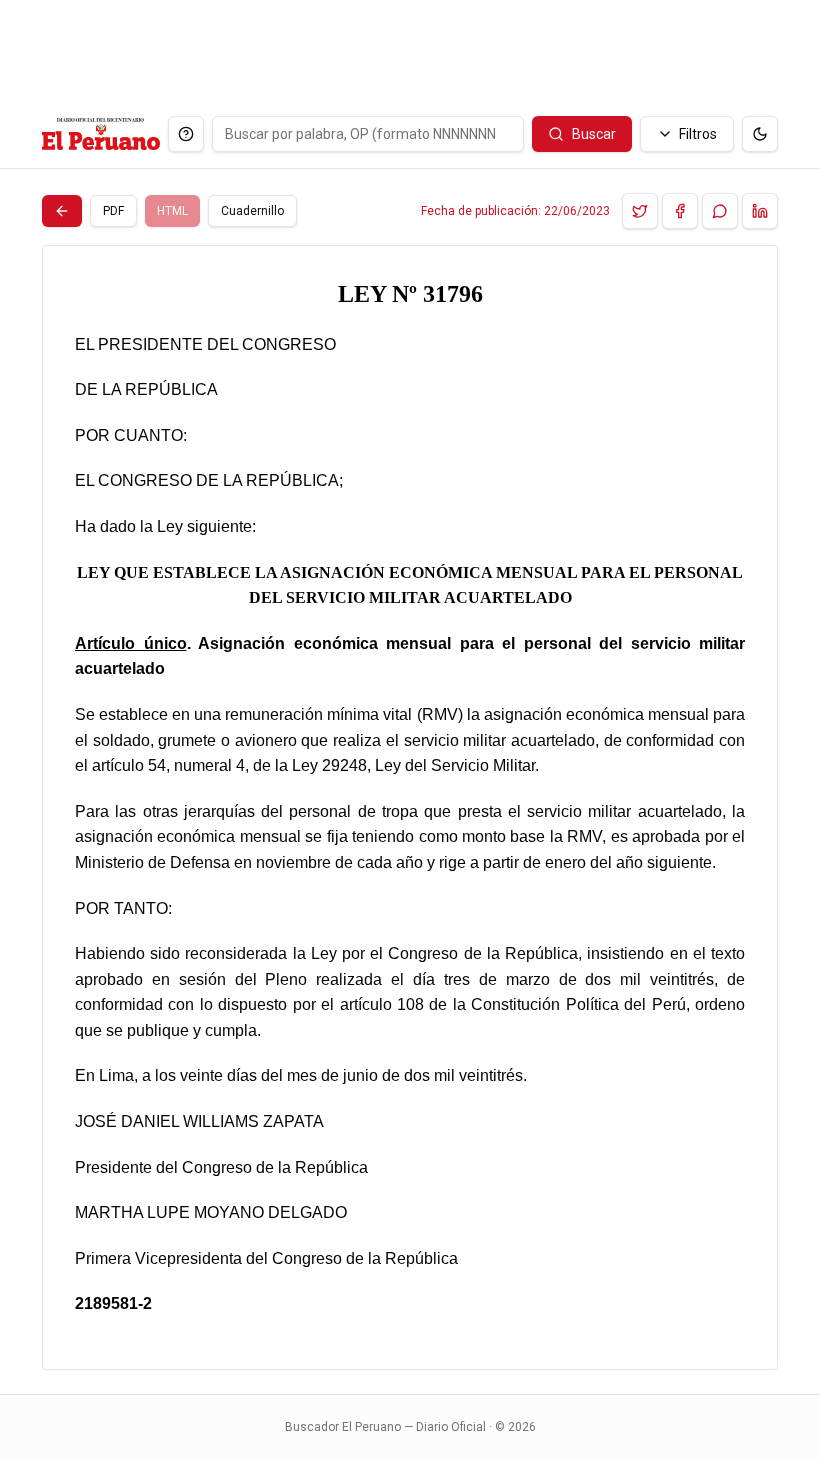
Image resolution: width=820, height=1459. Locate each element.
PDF (113, 211)
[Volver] (62, 211)
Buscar (594, 134)
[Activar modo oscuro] (760, 134)
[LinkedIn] (760, 211)
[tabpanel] (410, 807)
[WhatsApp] (720, 211)
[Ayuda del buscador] (186, 134)
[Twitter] (640, 211)
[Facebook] (680, 211)
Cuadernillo (252, 211)
